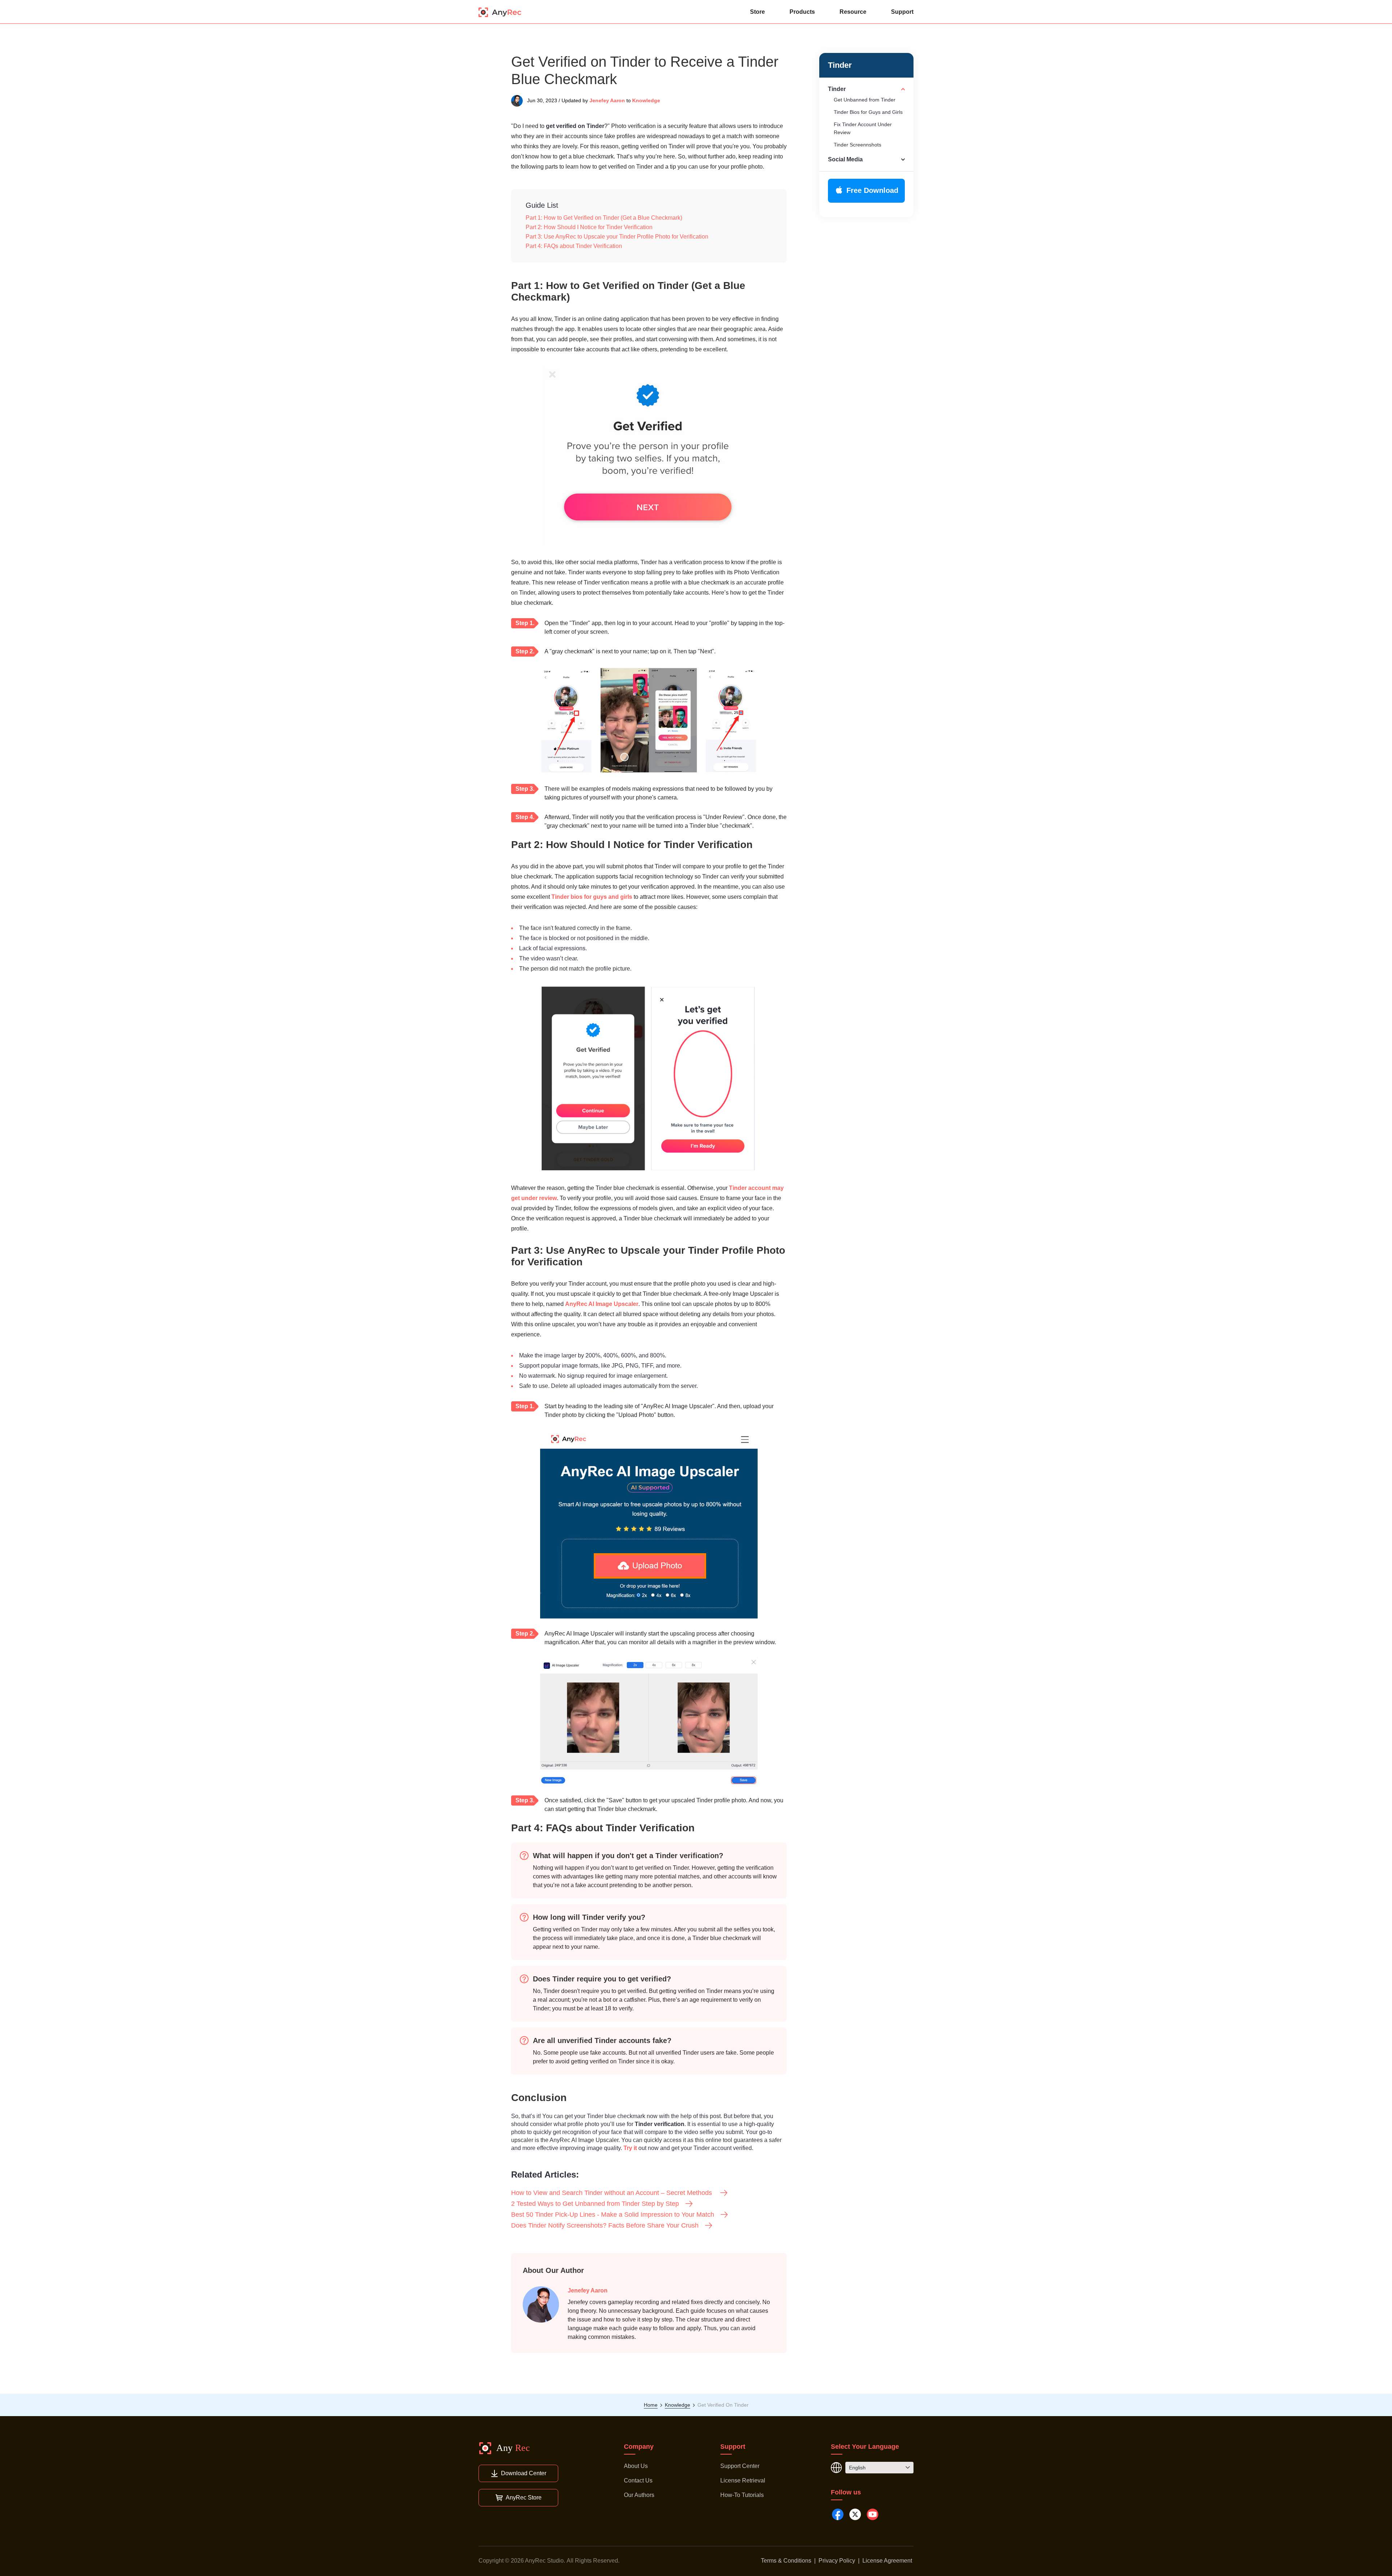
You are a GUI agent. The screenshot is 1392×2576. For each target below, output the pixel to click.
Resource (853, 12)
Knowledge (646, 100)
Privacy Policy (837, 2561)
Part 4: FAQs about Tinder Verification (574, 246)
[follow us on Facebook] (838, 2514)
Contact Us (638, 2480)
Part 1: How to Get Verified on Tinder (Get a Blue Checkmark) (604, 218)
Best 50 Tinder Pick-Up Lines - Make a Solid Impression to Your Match (613, 2215)
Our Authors (639, 2495)
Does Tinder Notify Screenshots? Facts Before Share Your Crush (605, 2225)
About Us (636, 2466)
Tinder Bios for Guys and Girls (868, 112)
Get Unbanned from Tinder (865, 100)
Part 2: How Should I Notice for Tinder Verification (589, 227)
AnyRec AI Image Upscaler (602, 1304)
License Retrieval (743, 2480)
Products (802, 12)
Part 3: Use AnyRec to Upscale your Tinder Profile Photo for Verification (617, 237)
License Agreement (887, 2561)
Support (902, 12)
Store (757, 12)
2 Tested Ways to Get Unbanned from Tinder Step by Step (595, 2204)
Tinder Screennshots (857, 145)
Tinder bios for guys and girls (592, 897)
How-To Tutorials (742, 2495)
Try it (630, 2148)
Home (651, 2405)
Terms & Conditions (786, 2561)
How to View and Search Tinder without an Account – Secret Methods (612, 2193)
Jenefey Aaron (607, 100)
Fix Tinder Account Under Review (863, 128)
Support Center (740, 2466)
